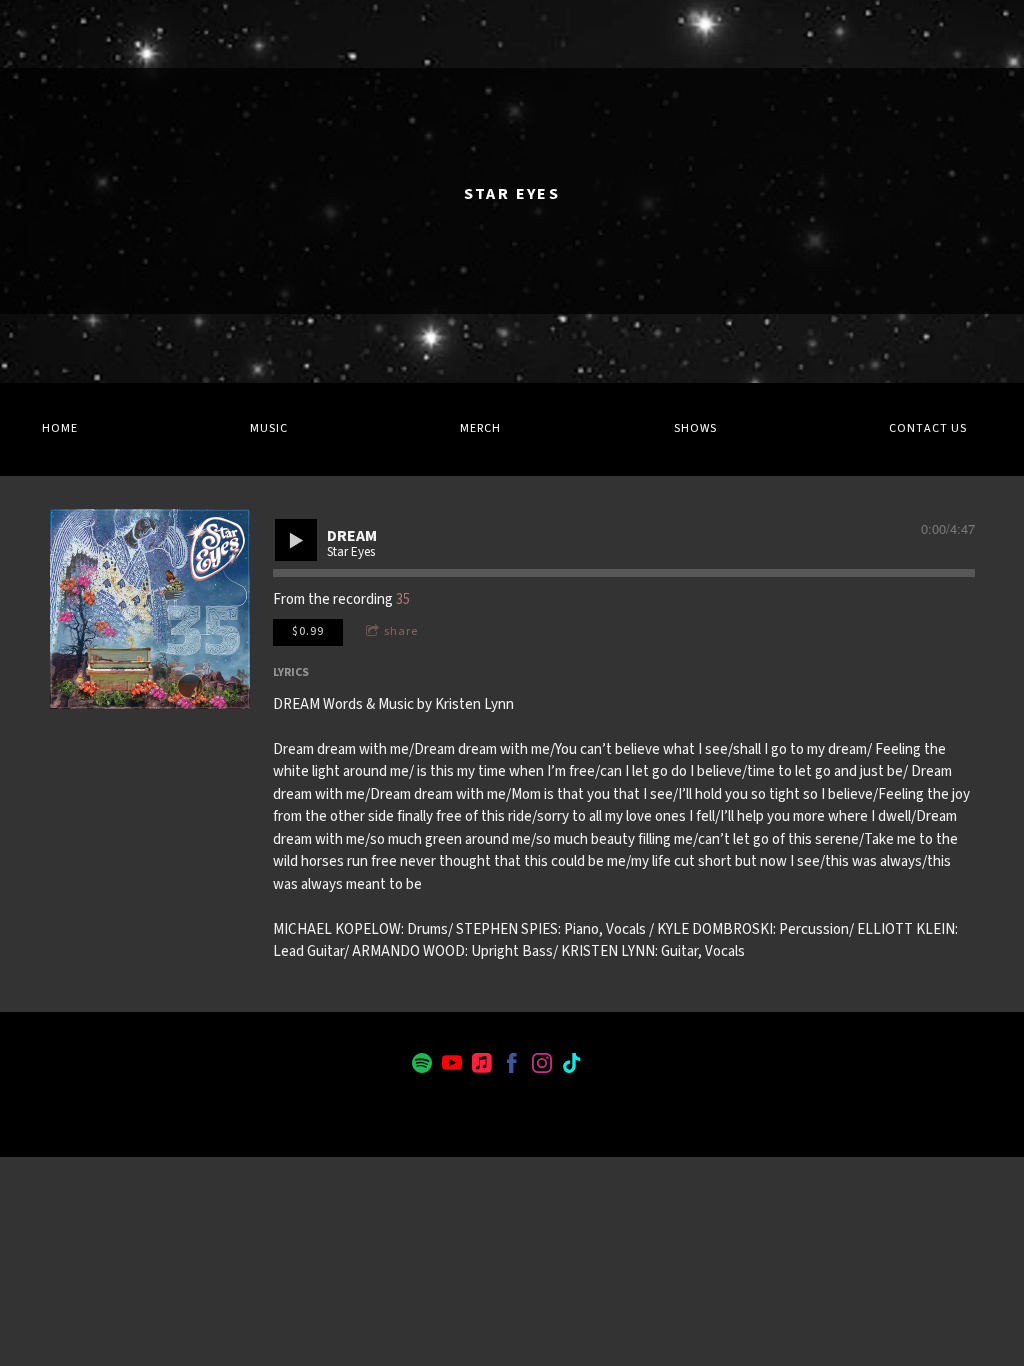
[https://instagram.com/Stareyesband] (542, 1067)
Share (401, 631)
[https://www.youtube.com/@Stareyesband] (452, 1067)
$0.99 (308, 631)
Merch (480, 428)
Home (60, 428)
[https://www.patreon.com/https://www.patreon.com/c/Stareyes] (602, 1067)
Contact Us (928, 428)
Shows (695, 428)
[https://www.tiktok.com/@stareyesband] (572, 1067)
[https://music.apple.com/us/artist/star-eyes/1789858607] (482, 1067)
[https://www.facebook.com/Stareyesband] (512, 1067)
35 (403, 599)
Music (269, 428)
